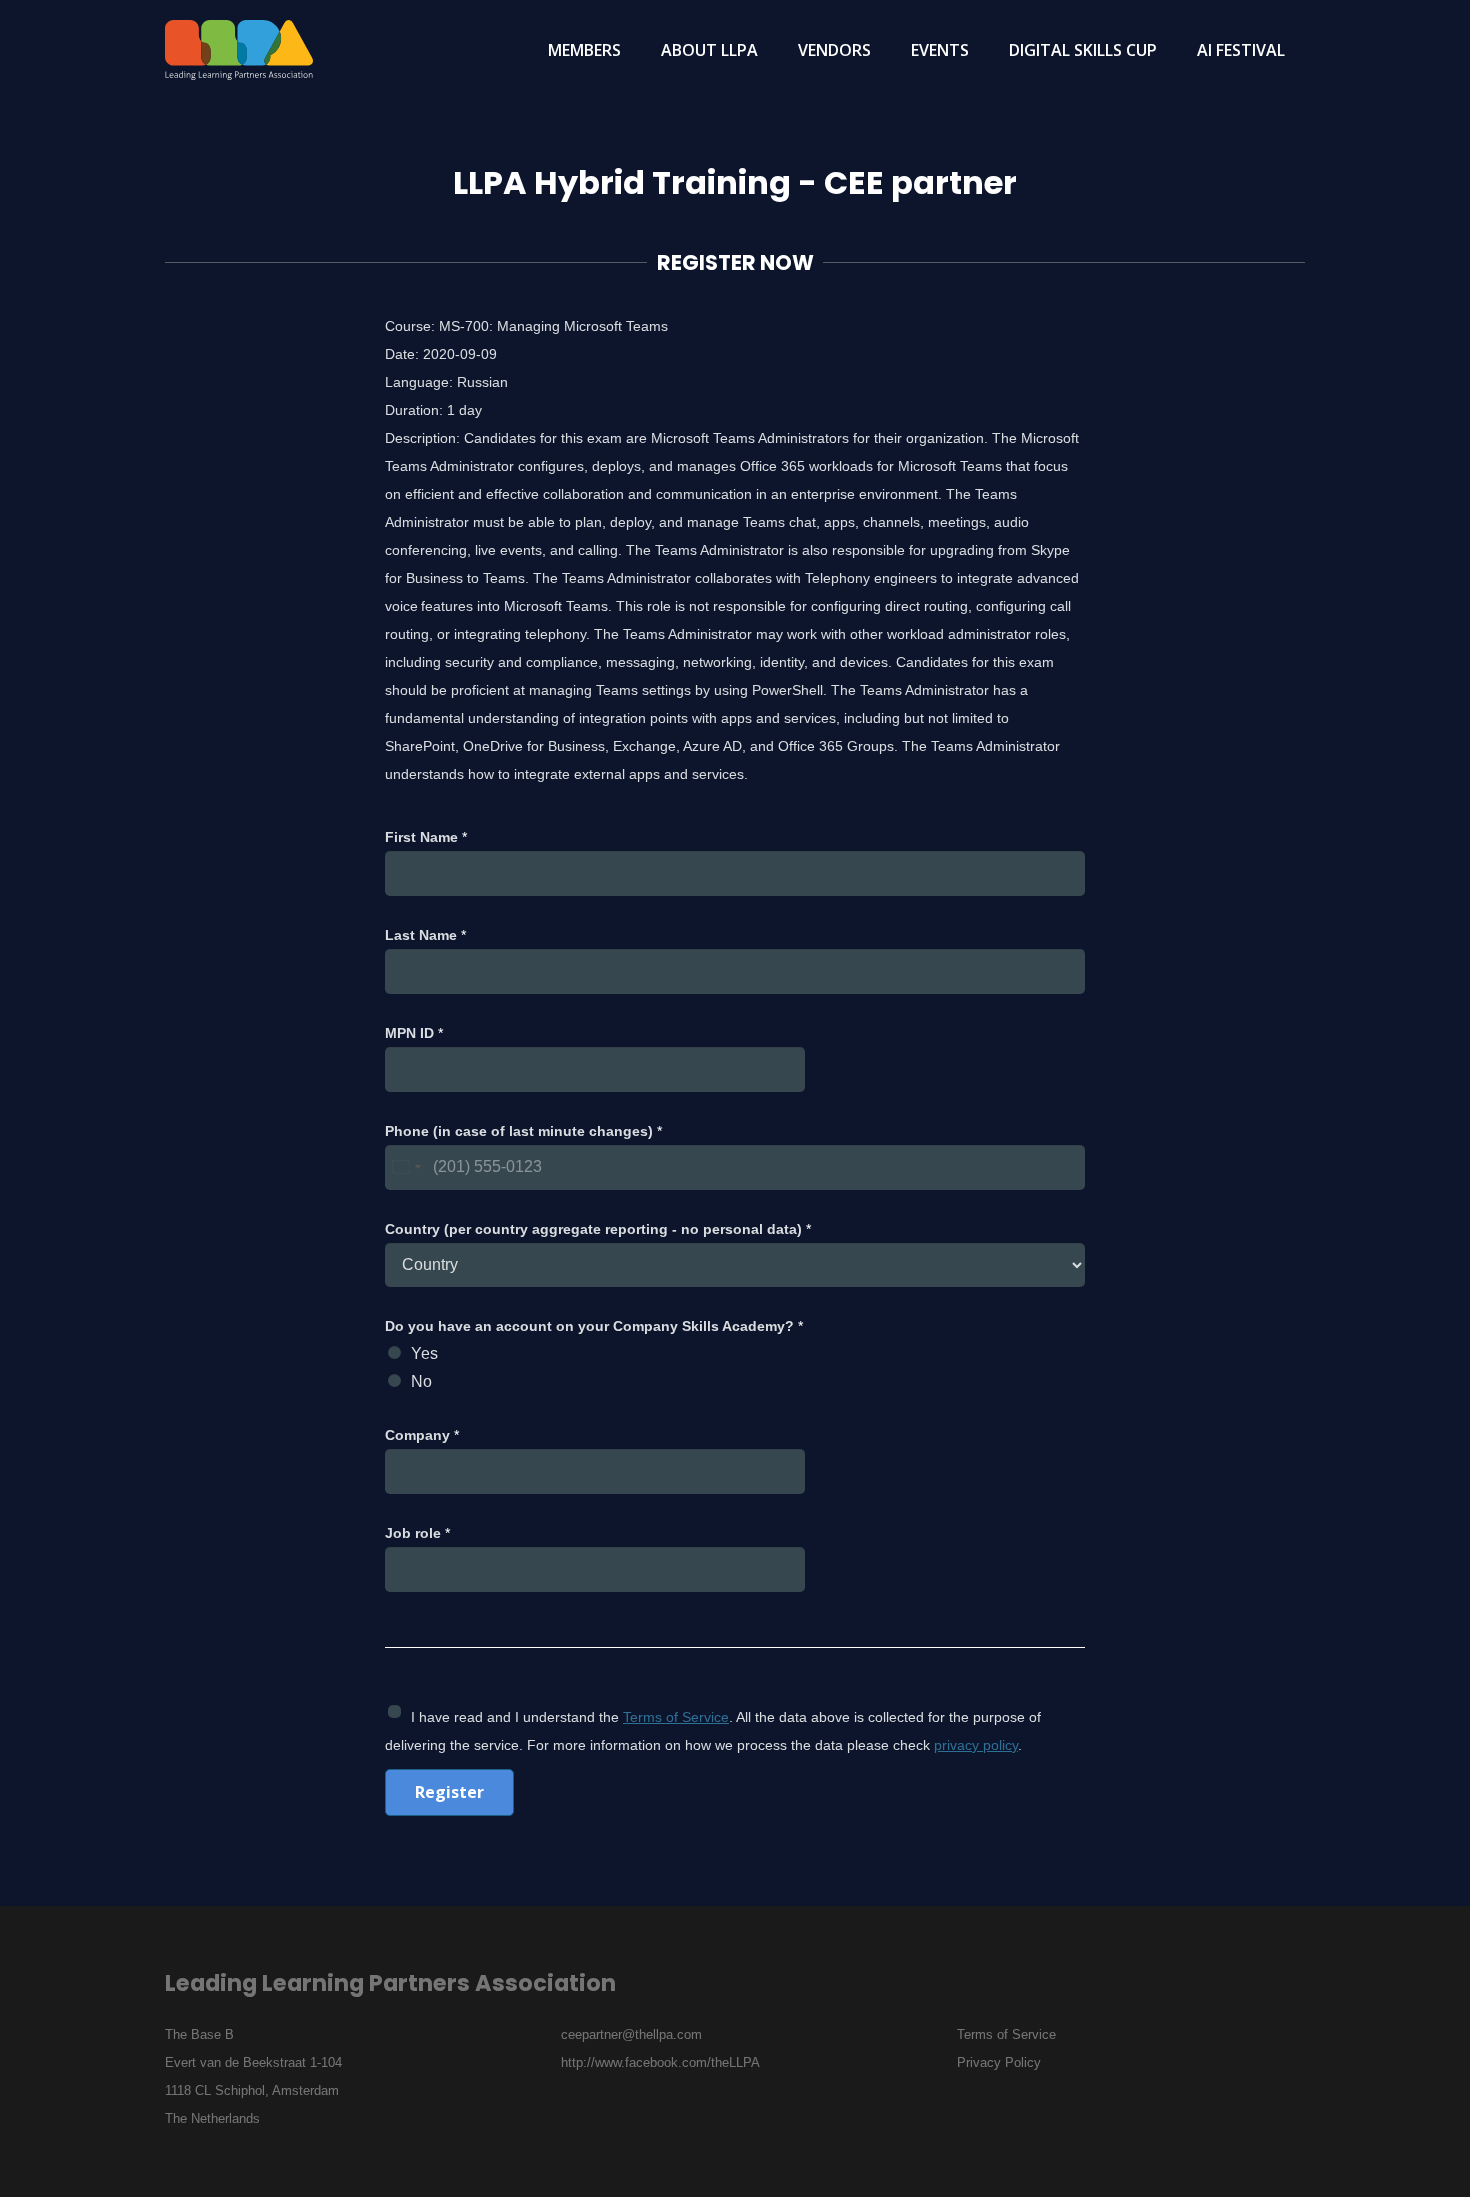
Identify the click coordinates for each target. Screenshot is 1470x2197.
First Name (426, 837)
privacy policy (976, 1745)
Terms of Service (676, 1717)
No (421, 1381)
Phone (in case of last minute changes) (523, 1131)
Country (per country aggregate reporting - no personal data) (598, 1229)
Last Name (425, 935)
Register (449, 1792)
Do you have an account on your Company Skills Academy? (594, 1326)
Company (422, 1435)
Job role (417, 1533)
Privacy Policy (999, 2062)
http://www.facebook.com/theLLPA (660, 2062)
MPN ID (414, 1033)
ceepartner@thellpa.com (631, 2034)
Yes (424, 1353)
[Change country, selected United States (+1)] (406, 1167)
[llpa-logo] (239, 50)
